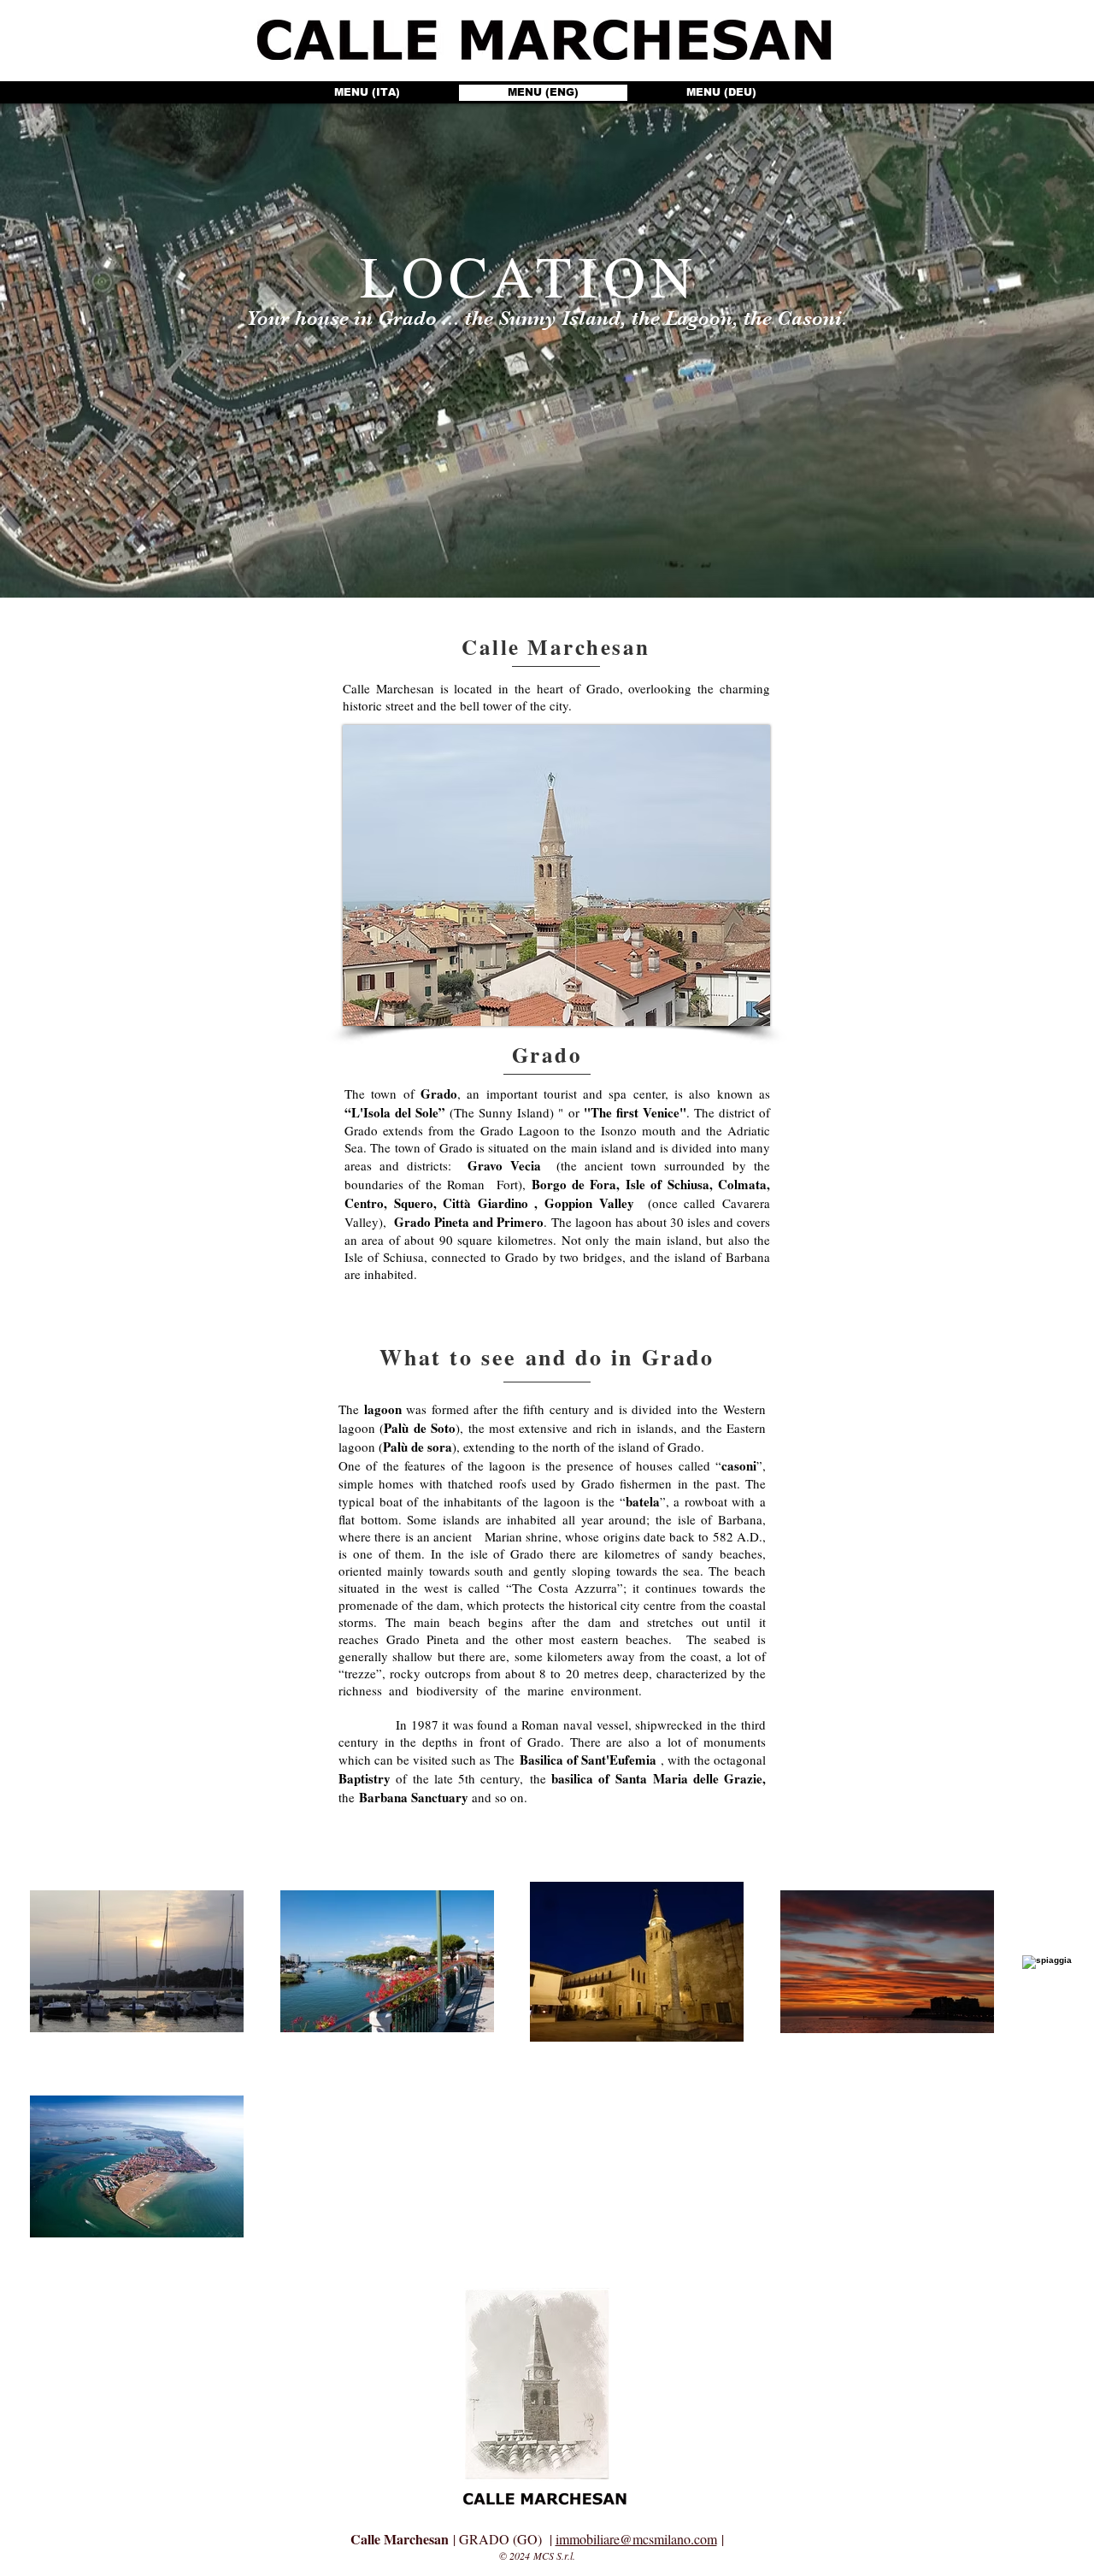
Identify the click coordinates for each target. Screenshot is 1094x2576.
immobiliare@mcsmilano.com (636, 2539)
